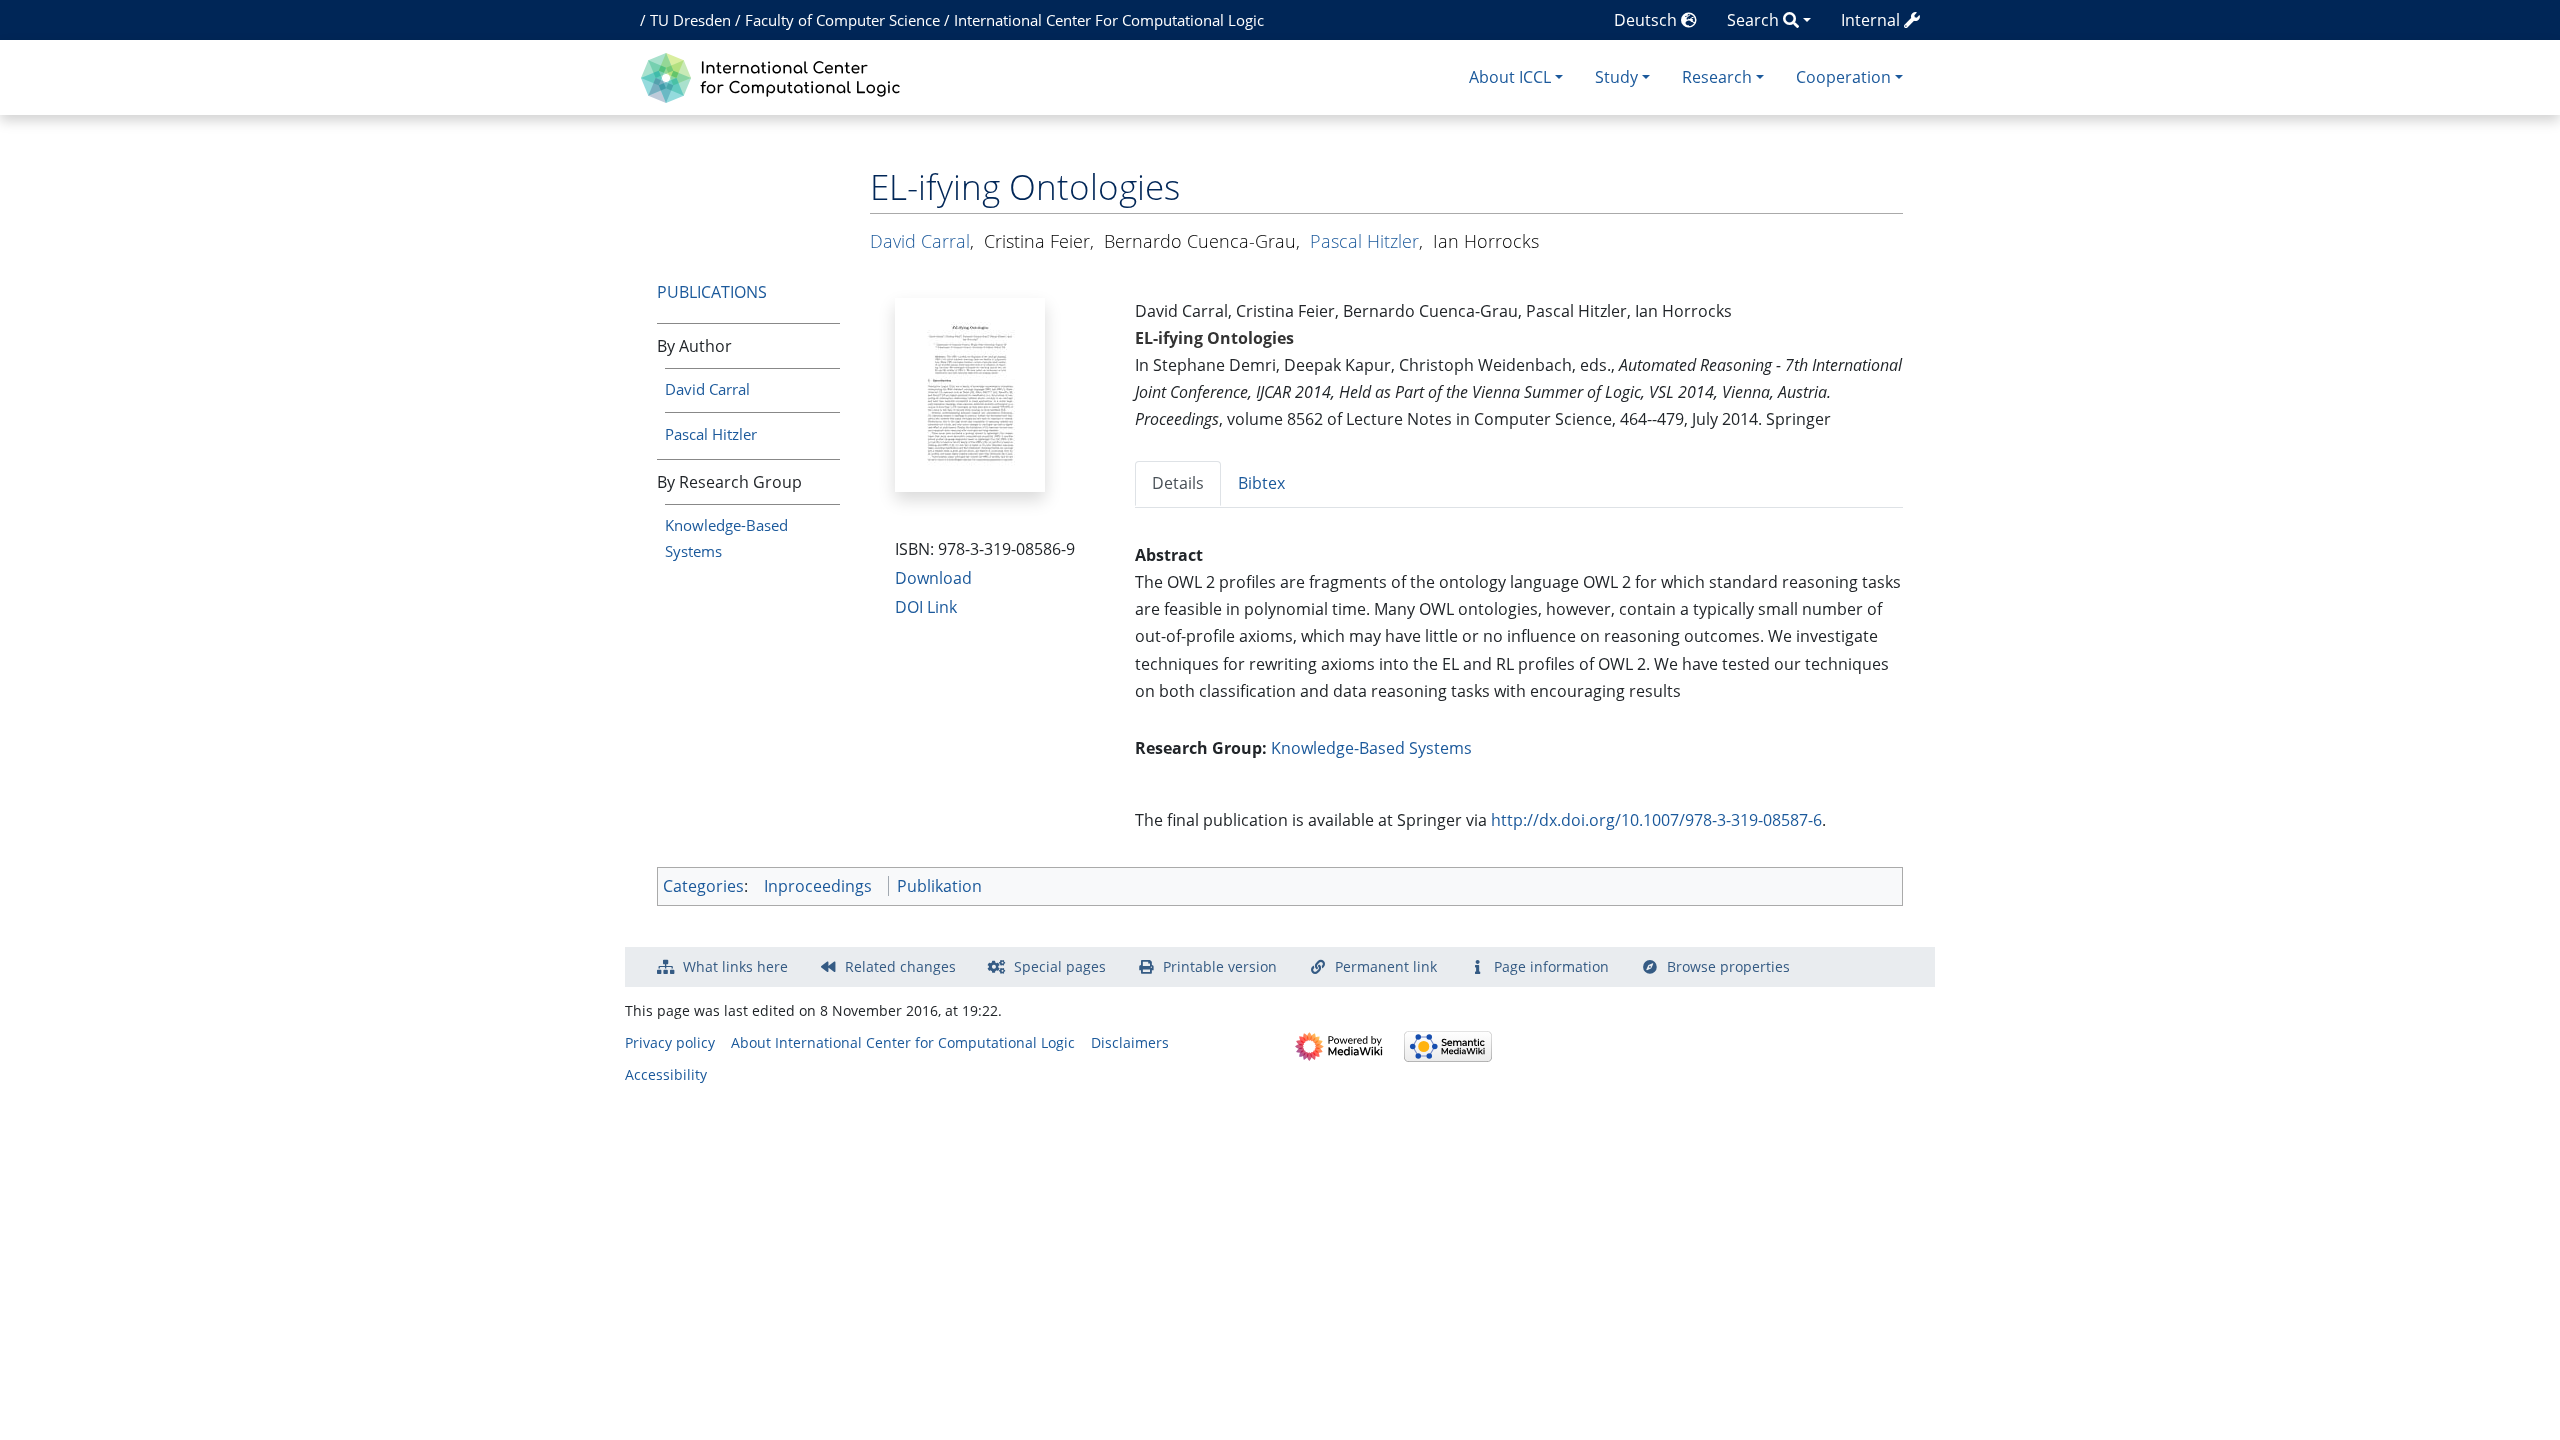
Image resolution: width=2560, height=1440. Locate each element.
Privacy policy (670, 1042)
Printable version (1220, 966)
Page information (1551, 966)
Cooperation (1843, 77)
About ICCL (1510, 77)
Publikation (939, 886)
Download (933, 578)
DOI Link (926, 607)
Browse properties (1728, 966)
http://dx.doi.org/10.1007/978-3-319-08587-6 (1656, 820)
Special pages (1060, 966)
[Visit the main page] (775, 75)
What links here (735, 966)
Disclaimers (1130, 1042)
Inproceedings (818, 886)
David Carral (707, 389)
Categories (703, 886)
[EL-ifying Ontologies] (970, 393)
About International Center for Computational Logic (903, 1042)
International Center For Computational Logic (1109, 20)
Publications (712, 292)
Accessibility (666, 1074)
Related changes (900, 966)
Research (1717, 77)
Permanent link (1386, 966)
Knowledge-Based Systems (1371, 748)
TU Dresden (690, 20)
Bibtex (1261, 483)
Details (1178, 483)
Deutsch (1647, 20)
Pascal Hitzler (711, 434)
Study (1616, 77)
